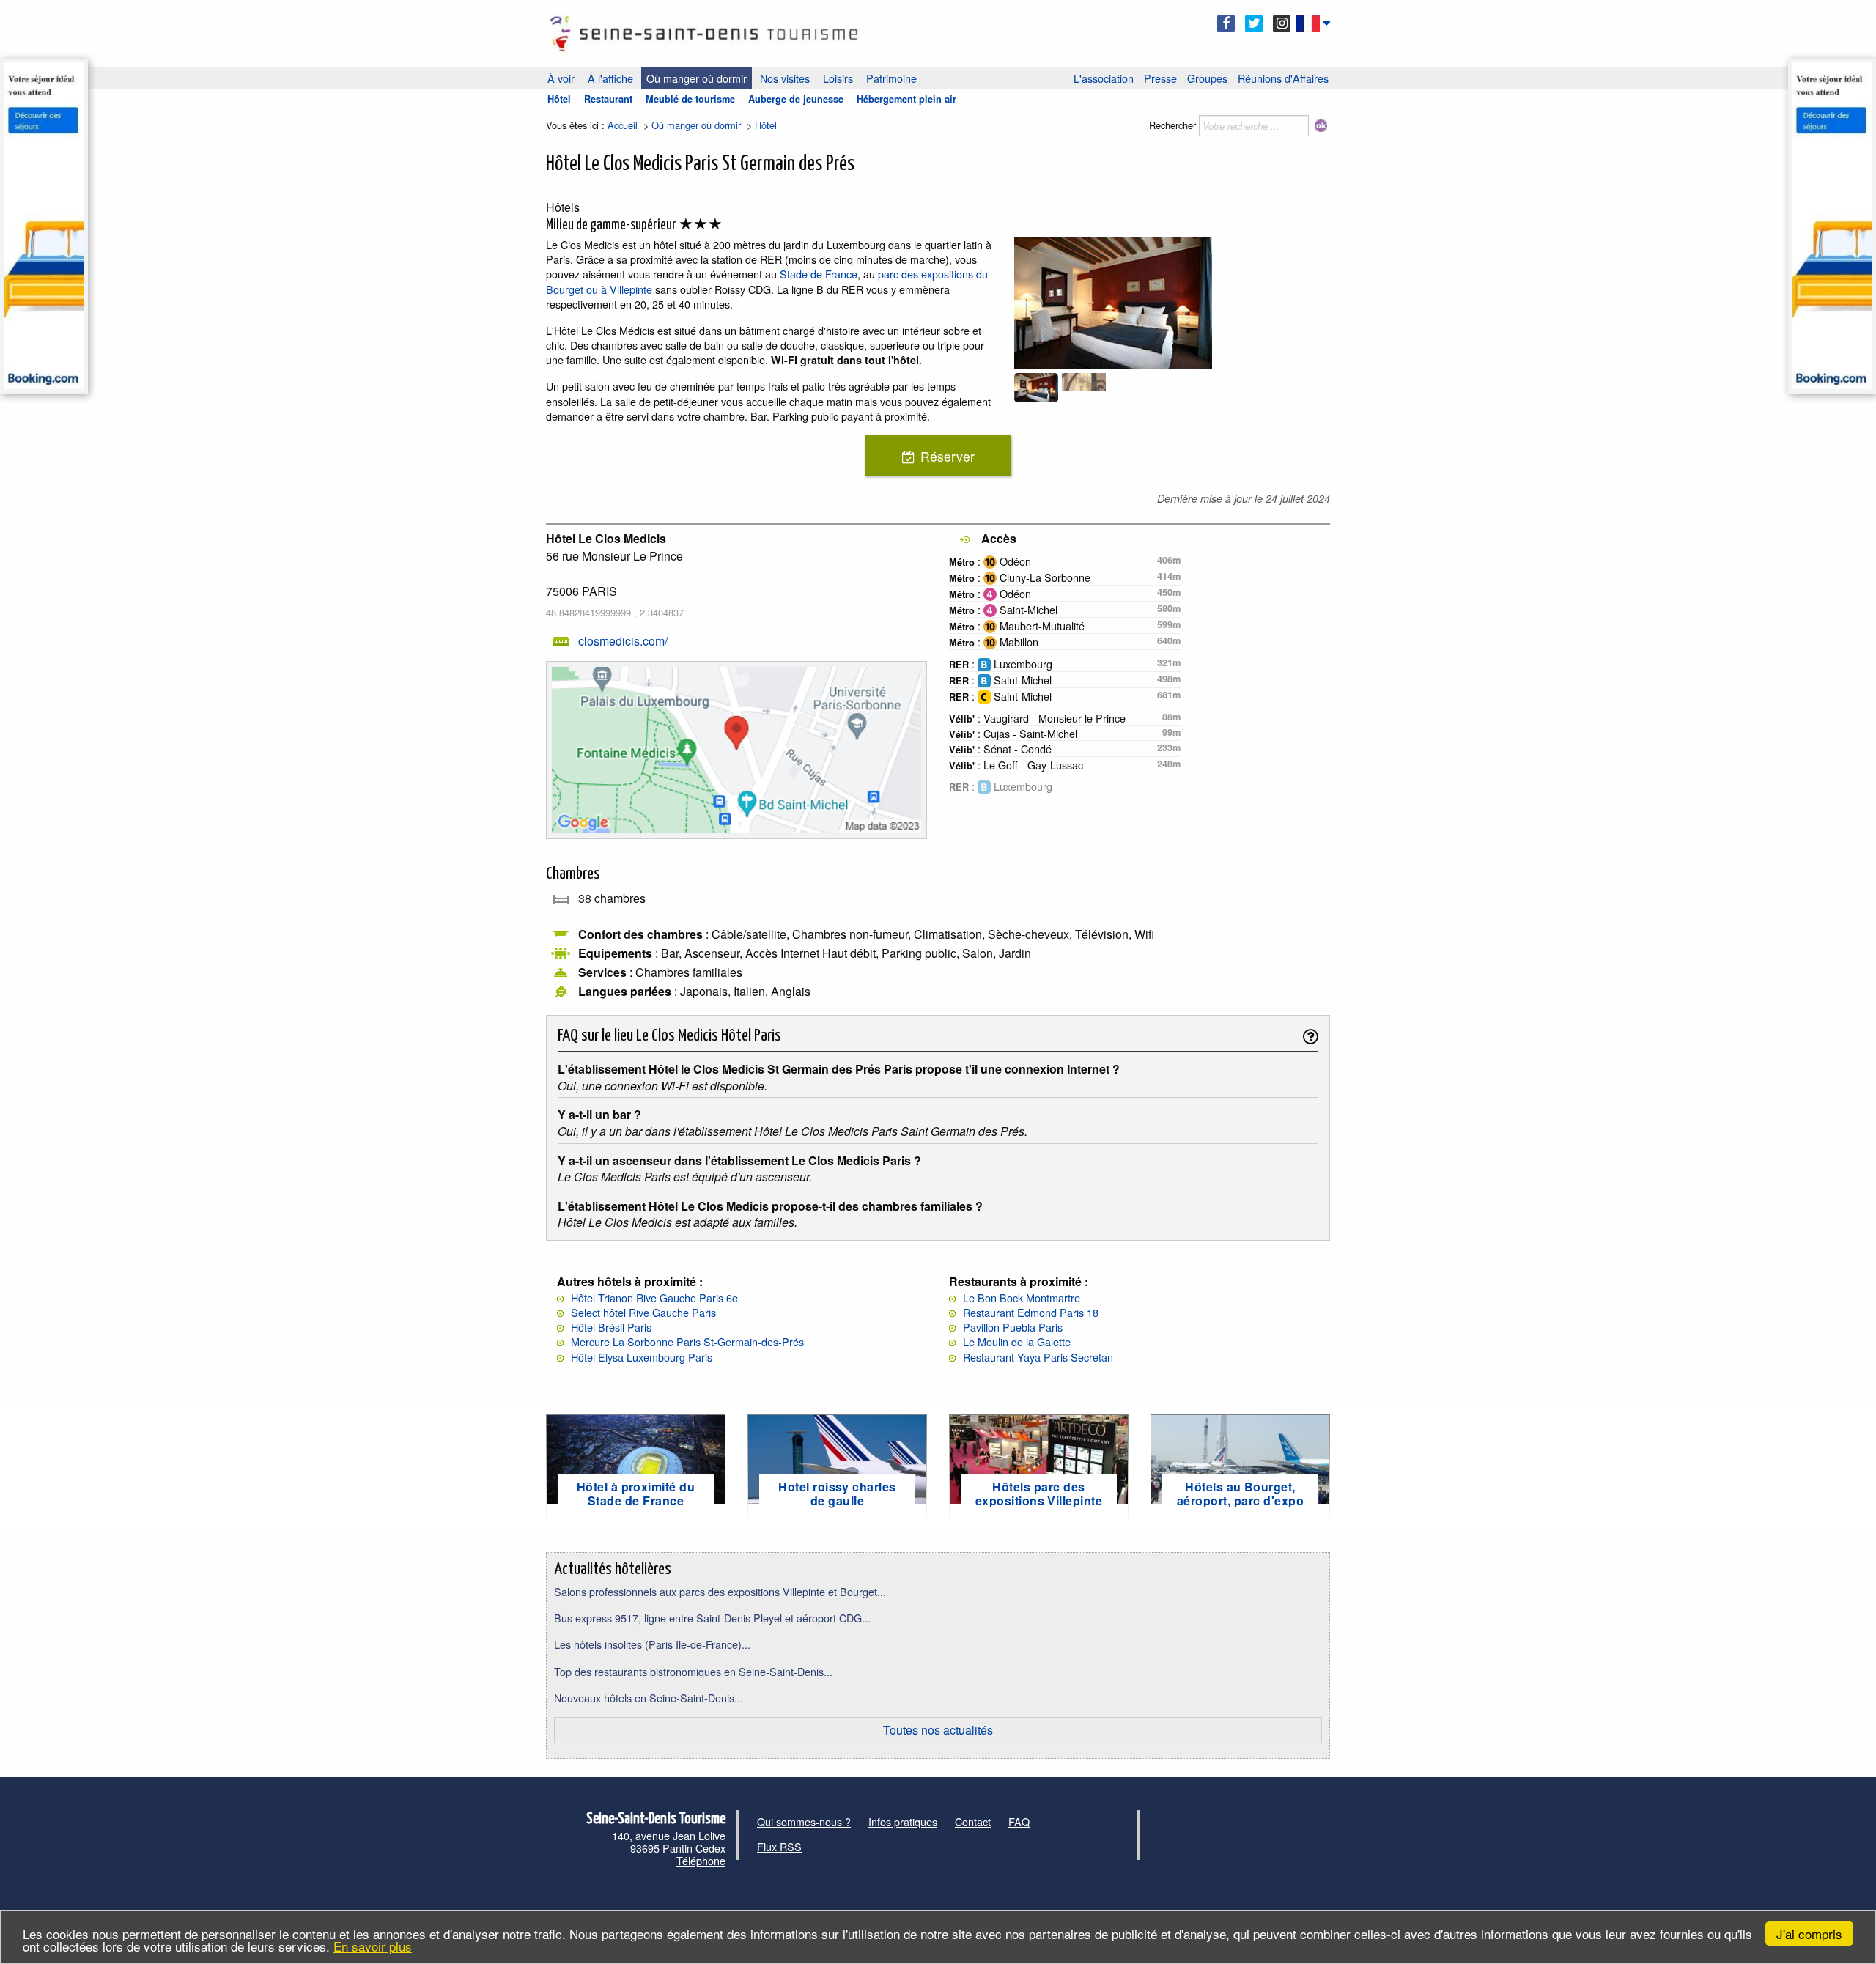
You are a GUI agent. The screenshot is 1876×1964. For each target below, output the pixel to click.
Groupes (1207, 78)
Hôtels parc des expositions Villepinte (1039, 1494)
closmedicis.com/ (623, 641)
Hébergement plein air (906, 99)
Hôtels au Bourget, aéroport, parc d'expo (1240, 1494)
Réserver (948, 456)
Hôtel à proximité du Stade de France (636, 1494)
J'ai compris (1809, 1934)
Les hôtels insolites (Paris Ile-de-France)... (652, 1644)
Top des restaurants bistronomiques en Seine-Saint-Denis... (693, 1671)
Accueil (623, 125)
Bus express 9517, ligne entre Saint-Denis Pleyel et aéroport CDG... (712, 1618)
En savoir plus (373, 1946)
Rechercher (1172, 125)
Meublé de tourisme (690, 99)
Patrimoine (891, 78)
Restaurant (608, 99)
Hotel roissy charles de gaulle (837, 1494)
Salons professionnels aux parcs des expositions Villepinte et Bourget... (720, 1591)
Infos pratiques (903, 1821)
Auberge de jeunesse (796, 99)
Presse (1160, 78)
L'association (1104, 78)
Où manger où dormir (697, 78)
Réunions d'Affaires (1283, 78)
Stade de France (819, 274)
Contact (973, 1821)
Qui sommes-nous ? (804, 1821)
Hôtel (559, 99)
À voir (561, 78)
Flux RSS (779, 1846)
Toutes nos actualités (938, 1730)
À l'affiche (610, 78)
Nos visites (785, 78)
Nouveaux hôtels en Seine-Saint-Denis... (649, 1698)
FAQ (1019, 1821)
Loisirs (838, 78)
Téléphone (701, 1860)
